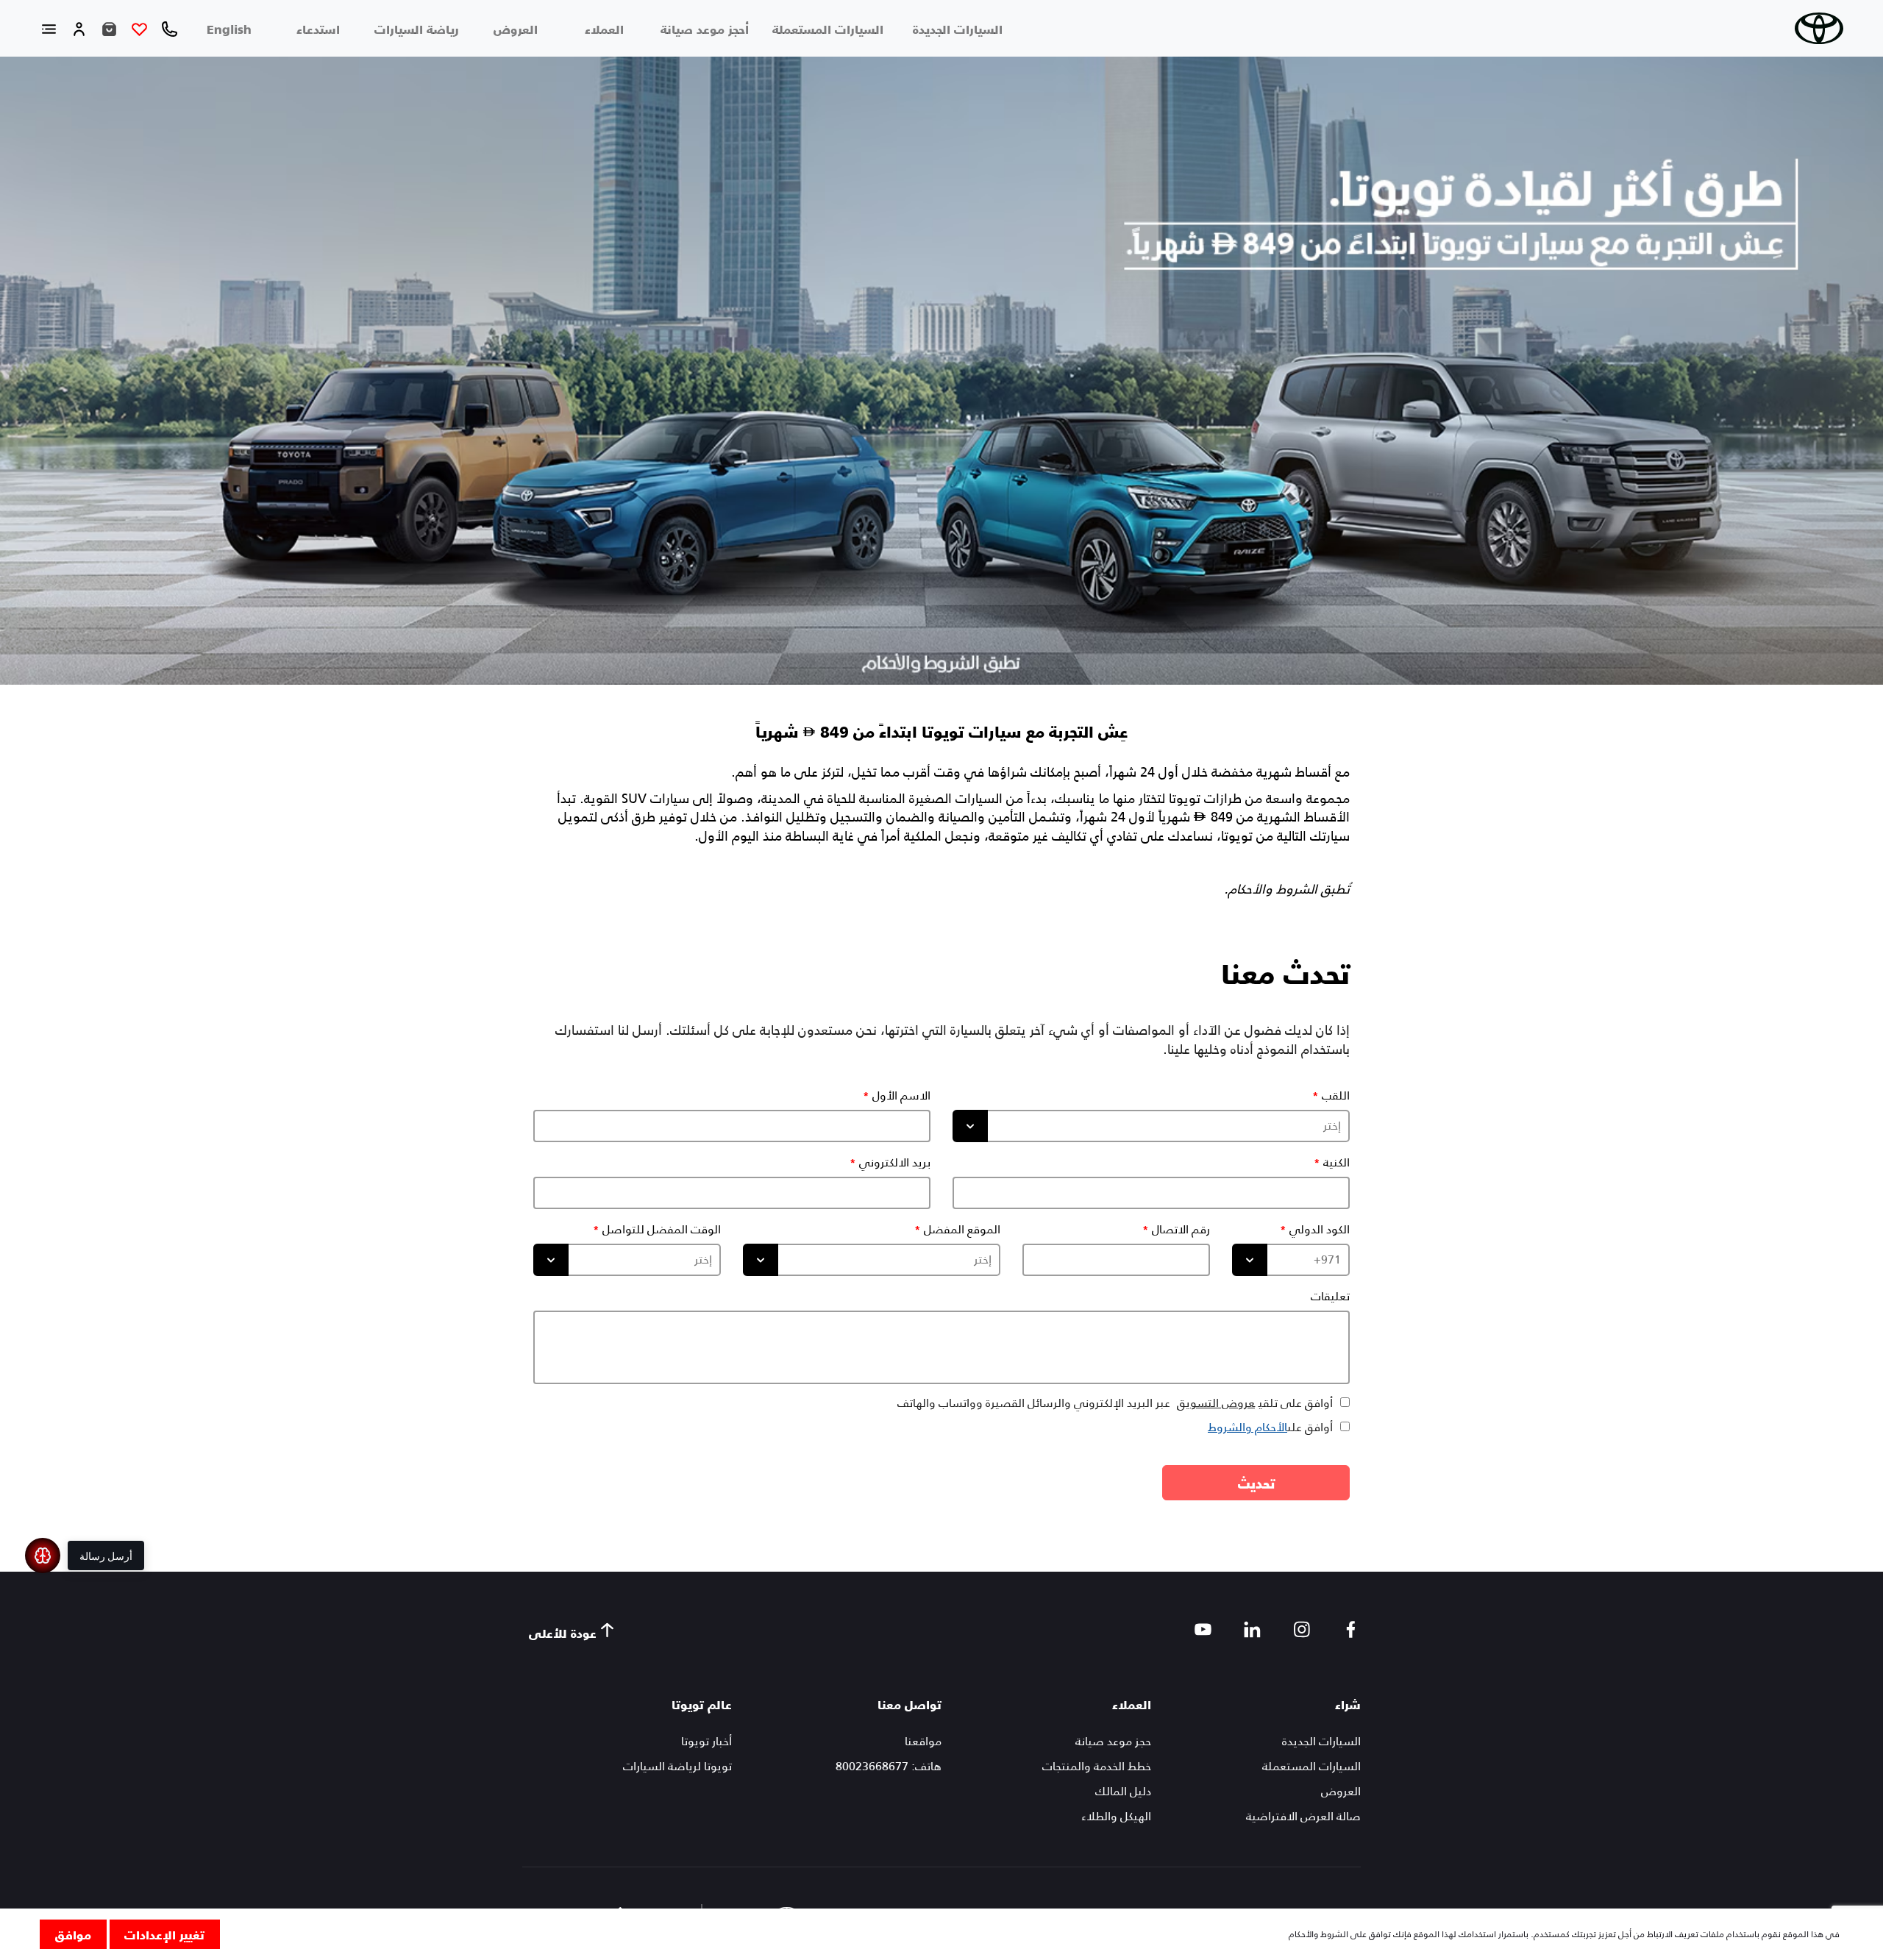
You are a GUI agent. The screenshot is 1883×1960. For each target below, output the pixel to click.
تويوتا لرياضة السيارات (677, 1766)
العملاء (604, 29)
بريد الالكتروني (895, 1163)
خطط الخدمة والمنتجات (1097, 1766)
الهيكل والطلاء (1116, 1816)
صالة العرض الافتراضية (1303, 1816)
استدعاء (318, 29)
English (229, 29)
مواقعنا (923, 1741)
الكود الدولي (1320, 1230)
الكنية (1336, 1163)
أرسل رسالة (106, 1555)
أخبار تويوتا (706, 1741)
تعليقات (1330, 1297)
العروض (516, 29)
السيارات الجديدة (958, 29)
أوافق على (1270, 1427)
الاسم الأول (901, 1096)
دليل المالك (1123, 1791)
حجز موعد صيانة (1113, 1741)
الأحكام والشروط (1247, 1427)
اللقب (1336, 1096)
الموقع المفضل (962, 1230)
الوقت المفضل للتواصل (662, 1230)
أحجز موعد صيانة (705, 29)
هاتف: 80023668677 (889, 1766)
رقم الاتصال (1181, 1230)
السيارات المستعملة (828, 29)
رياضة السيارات (417, 29)
